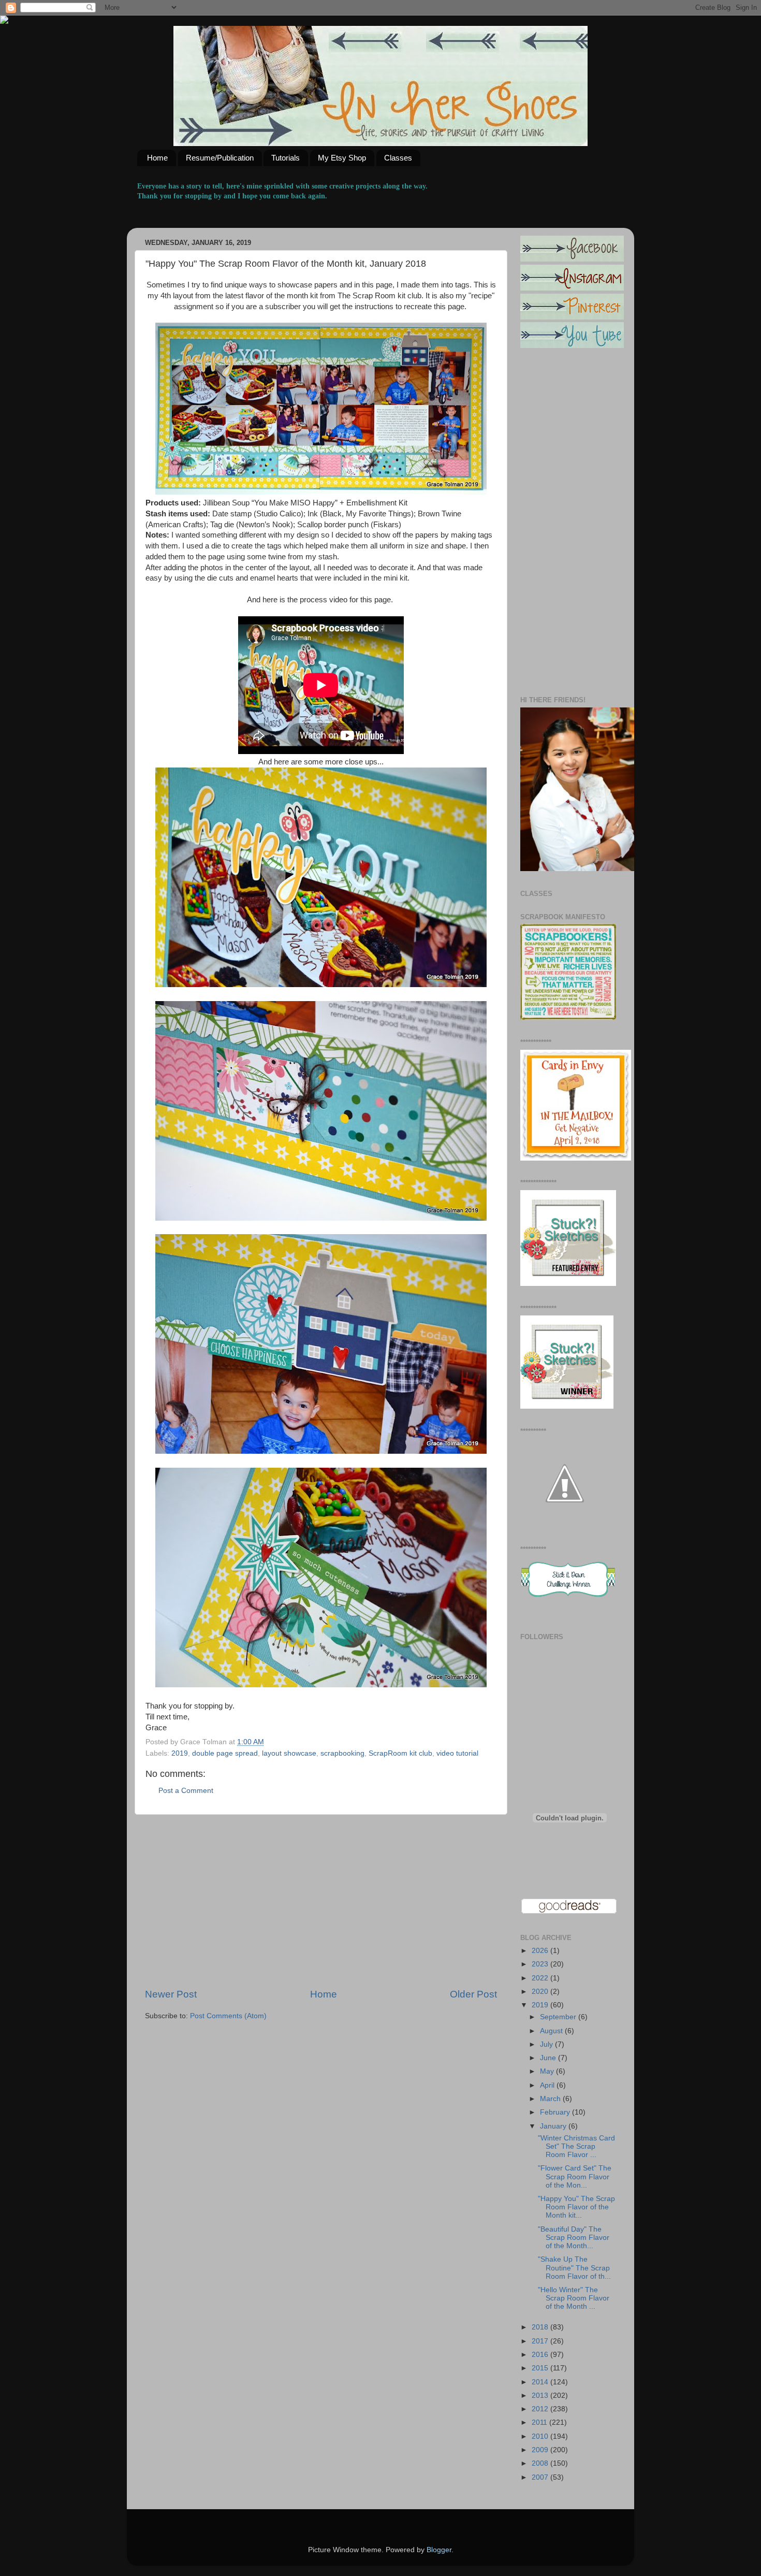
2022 (541, 1978)
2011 (540, 2422)
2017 (541, 2341)
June (549, 2058)
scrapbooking (342, 1753)
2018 (541, 2327)
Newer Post (171, 1994)
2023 (541, 1964)
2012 (541, 2409)
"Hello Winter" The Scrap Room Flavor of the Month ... (574, 2298)
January (554, 2126)
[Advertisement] (321, 1901)
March (551, 2099)
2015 (541, 2368)
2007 (541, 2477)
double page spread (225, 1753)
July (547, 2044)
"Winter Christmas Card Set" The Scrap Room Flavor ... (576, 2146)
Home (157, 158)
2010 (541, 2436)
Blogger (439, 2550)
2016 (541, 2355)
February (556, 2112)
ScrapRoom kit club (400, 1753)
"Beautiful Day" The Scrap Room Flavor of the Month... (574, 2238)
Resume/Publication (220, 158)
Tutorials (286, 158)
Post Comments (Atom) (228, 2016)
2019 (180, 1753)
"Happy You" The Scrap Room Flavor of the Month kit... (576, 2207)
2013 (541, 2396)
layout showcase (289, 1753)
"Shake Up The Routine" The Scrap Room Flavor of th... (574, 2268)
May (548, 2071)
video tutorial (457, 1753)
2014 (541, 2382)
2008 (541, 2463)
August (552, 2031)
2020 (541, 1992)
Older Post (473, 1994)
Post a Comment (186, 1791)
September (559, 2017)
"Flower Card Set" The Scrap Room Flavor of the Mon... (575, 2176)
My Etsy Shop (342, 158)
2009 (541, 2450)
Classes (398, 158)
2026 (541, 1951)
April (548, 2085)
